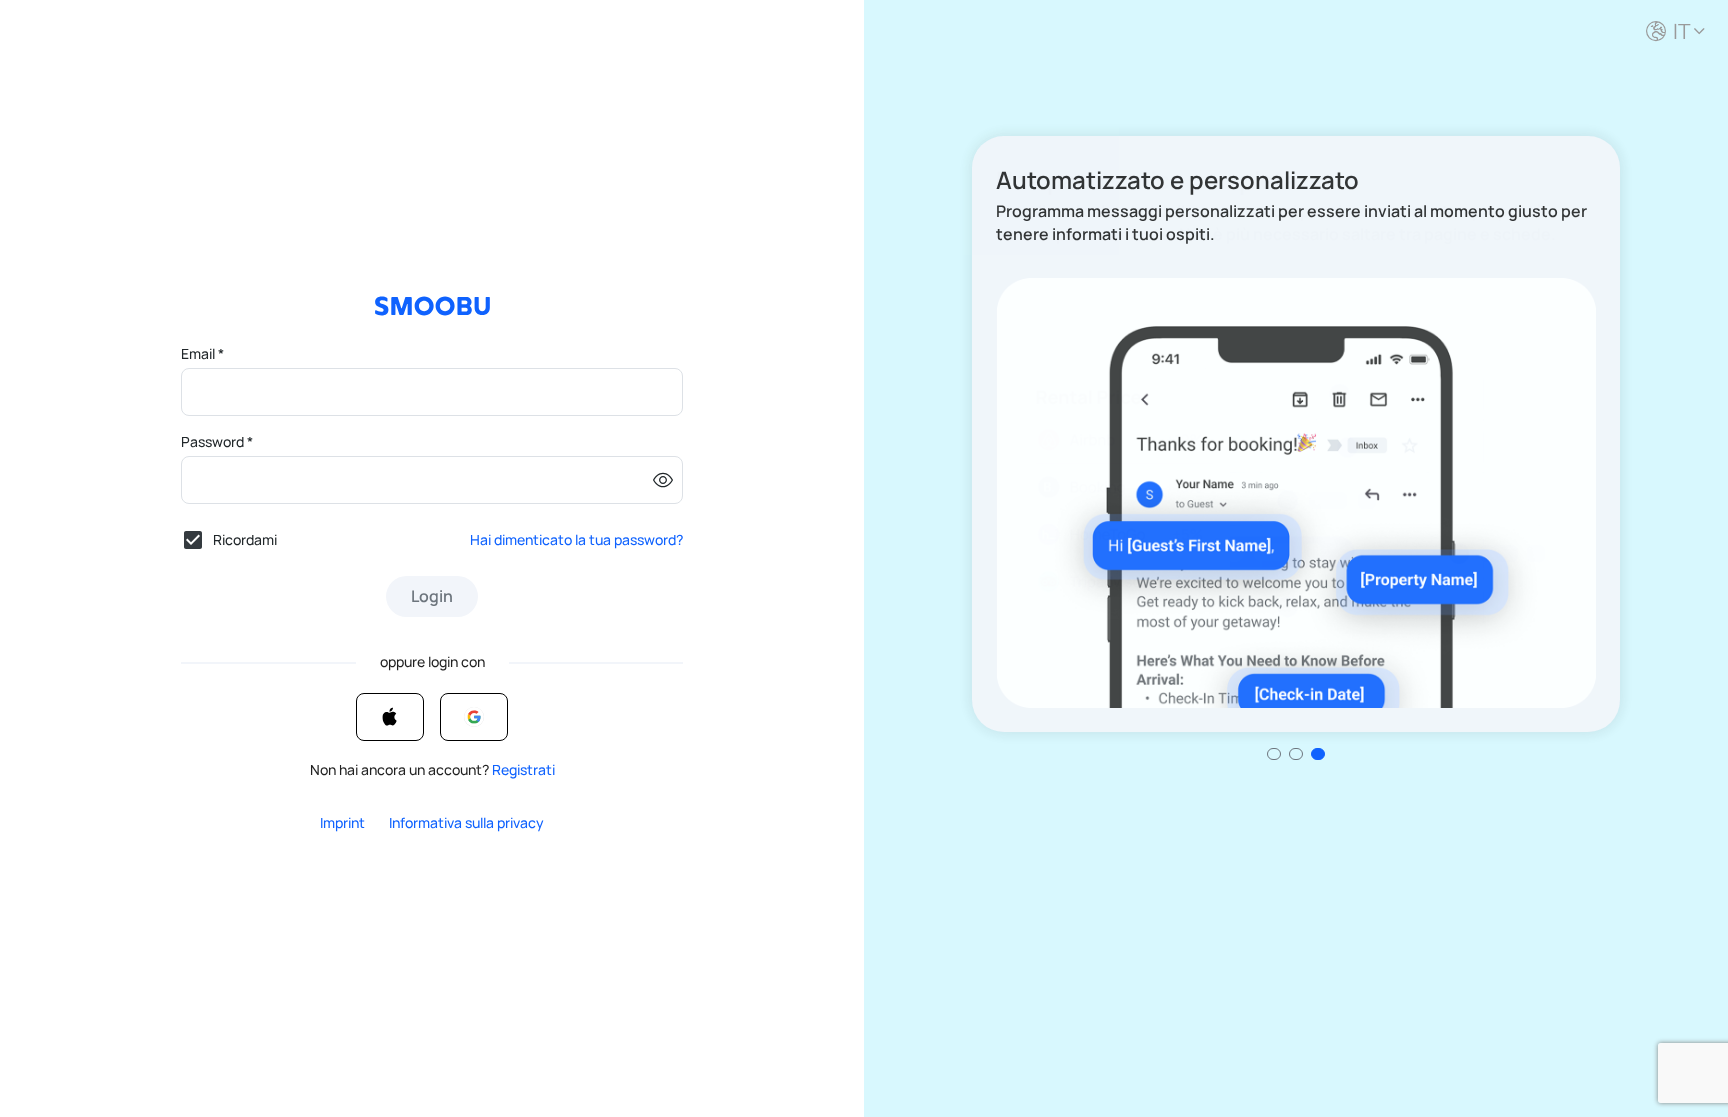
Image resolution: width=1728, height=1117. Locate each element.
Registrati (523, 769)
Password (217, 441)
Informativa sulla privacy (466, 822)
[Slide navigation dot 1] (1296, 754)
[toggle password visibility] (663, 480)
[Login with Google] (474, 717)
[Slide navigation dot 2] (1318, 754)
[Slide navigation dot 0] (1274, 754)
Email (202, 353)
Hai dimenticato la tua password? (576, 539)
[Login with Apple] (390, 717)
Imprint (342, 822)
